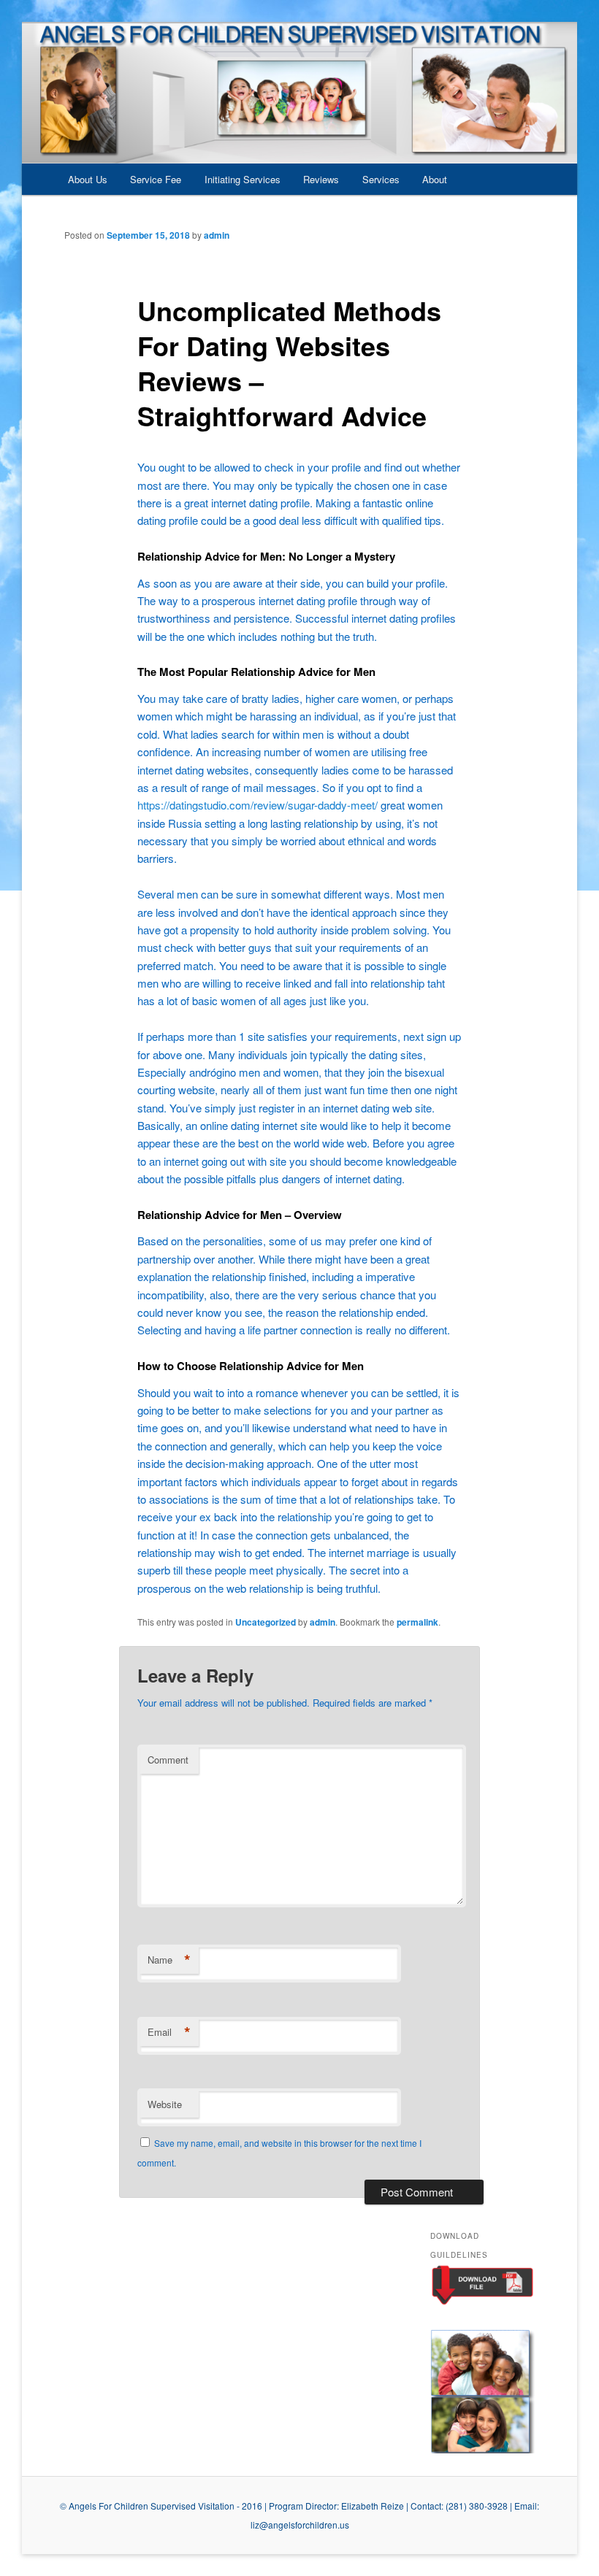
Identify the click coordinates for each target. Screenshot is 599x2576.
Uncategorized (266, 1622)
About (435, 179)
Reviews (321, 179)
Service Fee (156, 179)
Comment (168, 1760)
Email (169, 2032)
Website (165, 2104)
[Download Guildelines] (482, 2302)
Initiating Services (243, 179)
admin (217, 235)
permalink (417, 1622)
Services (381, 179)
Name (169, 1960)
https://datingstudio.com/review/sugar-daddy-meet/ (257, 805)
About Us (88, 179)
